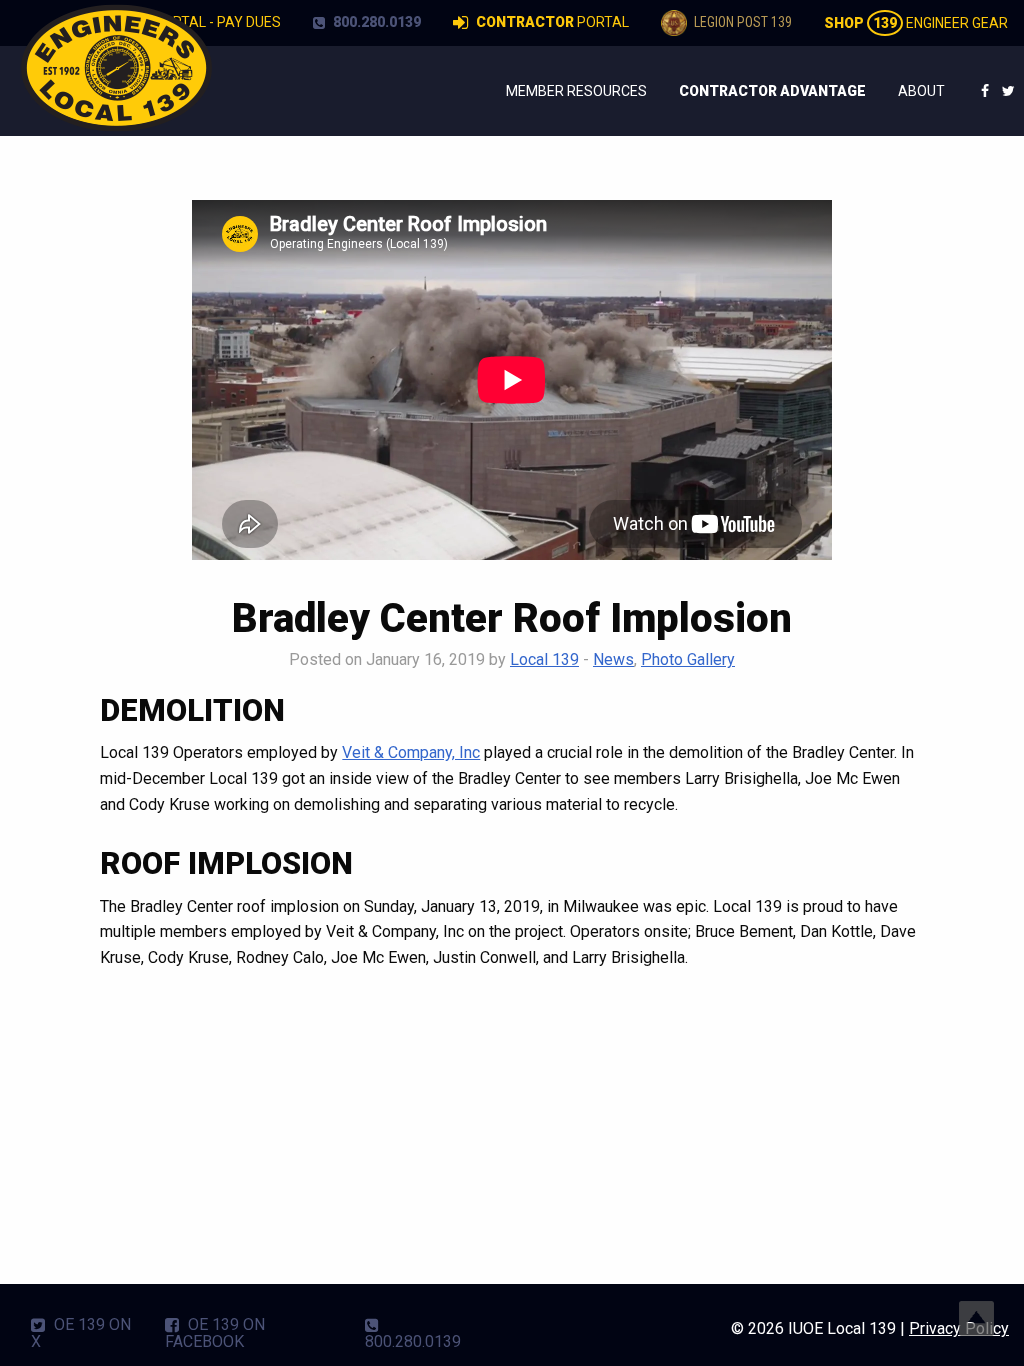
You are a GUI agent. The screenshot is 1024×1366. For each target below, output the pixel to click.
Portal (552, 22)
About (921, 91)
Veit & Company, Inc (411, 752)
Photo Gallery (688, 659)
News (613, 659)
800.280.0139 (375, 22)
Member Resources (576, 91)
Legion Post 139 (741, 22)
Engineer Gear (916, 23)
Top (976, 1318)
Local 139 (544, 659)
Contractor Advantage (772, 91)
